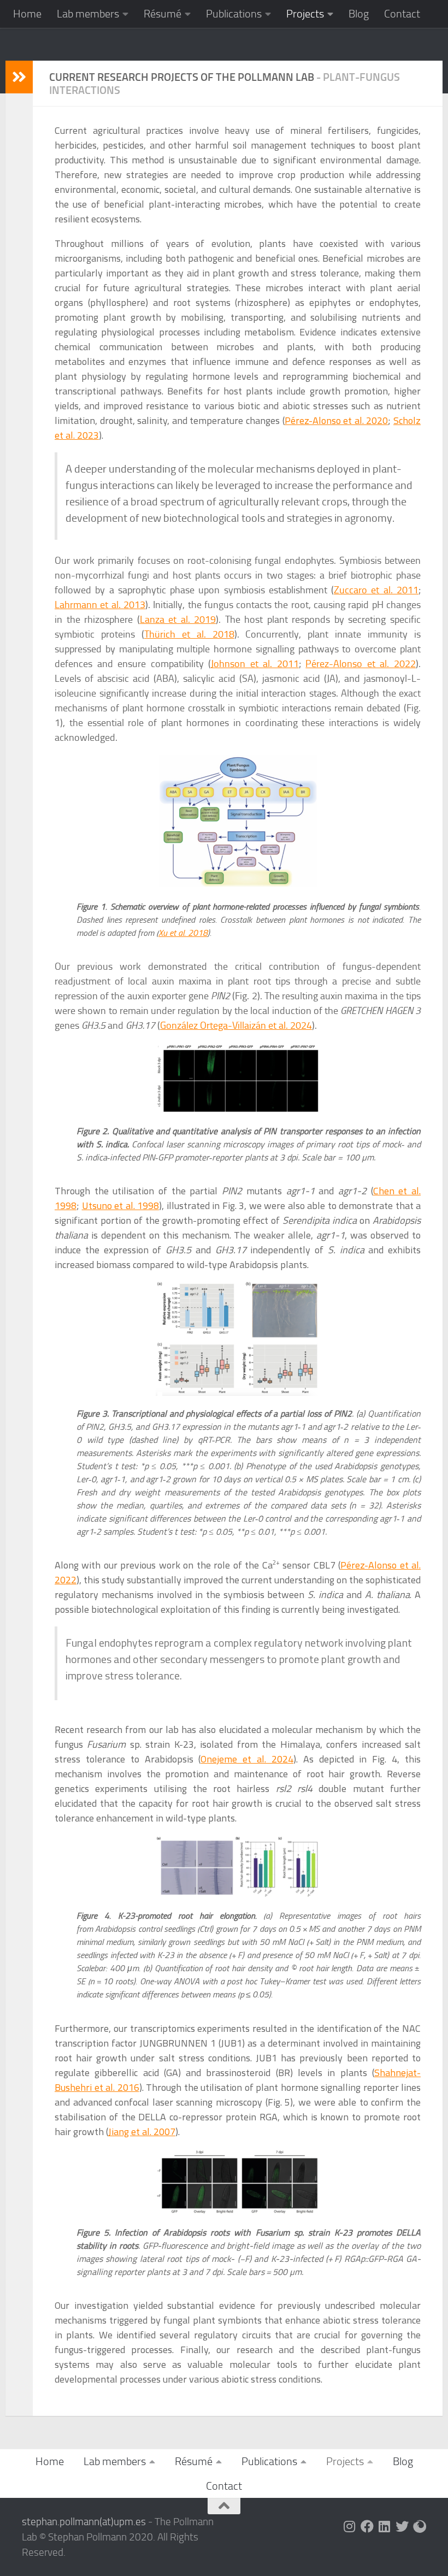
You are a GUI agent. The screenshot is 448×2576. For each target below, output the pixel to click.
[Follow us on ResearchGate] (420, 2526)
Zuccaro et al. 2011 (376, 590)
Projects (305, 14)
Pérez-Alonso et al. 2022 (361, 664)
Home (27, 14)
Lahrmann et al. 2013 (100, 605)
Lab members (88, 14)
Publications (234, 14)
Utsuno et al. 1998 (121, 1206)
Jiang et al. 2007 (142, 2132)
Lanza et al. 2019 (178, 620)
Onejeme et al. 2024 (247, 1759)
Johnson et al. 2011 (255, 664)
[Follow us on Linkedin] (385, 2526)
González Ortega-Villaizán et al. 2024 (236, 1025)
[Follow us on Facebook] (367, 2526)
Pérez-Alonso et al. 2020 (337, 420)
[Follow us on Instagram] (350, 2526)
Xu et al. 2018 (183, 933)
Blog (359, 14)
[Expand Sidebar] (19, 77)
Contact (402, 14)
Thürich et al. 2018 (189, 634)
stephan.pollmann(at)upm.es (84, 2522)
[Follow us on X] (402, 2526)
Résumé (163, 14)
